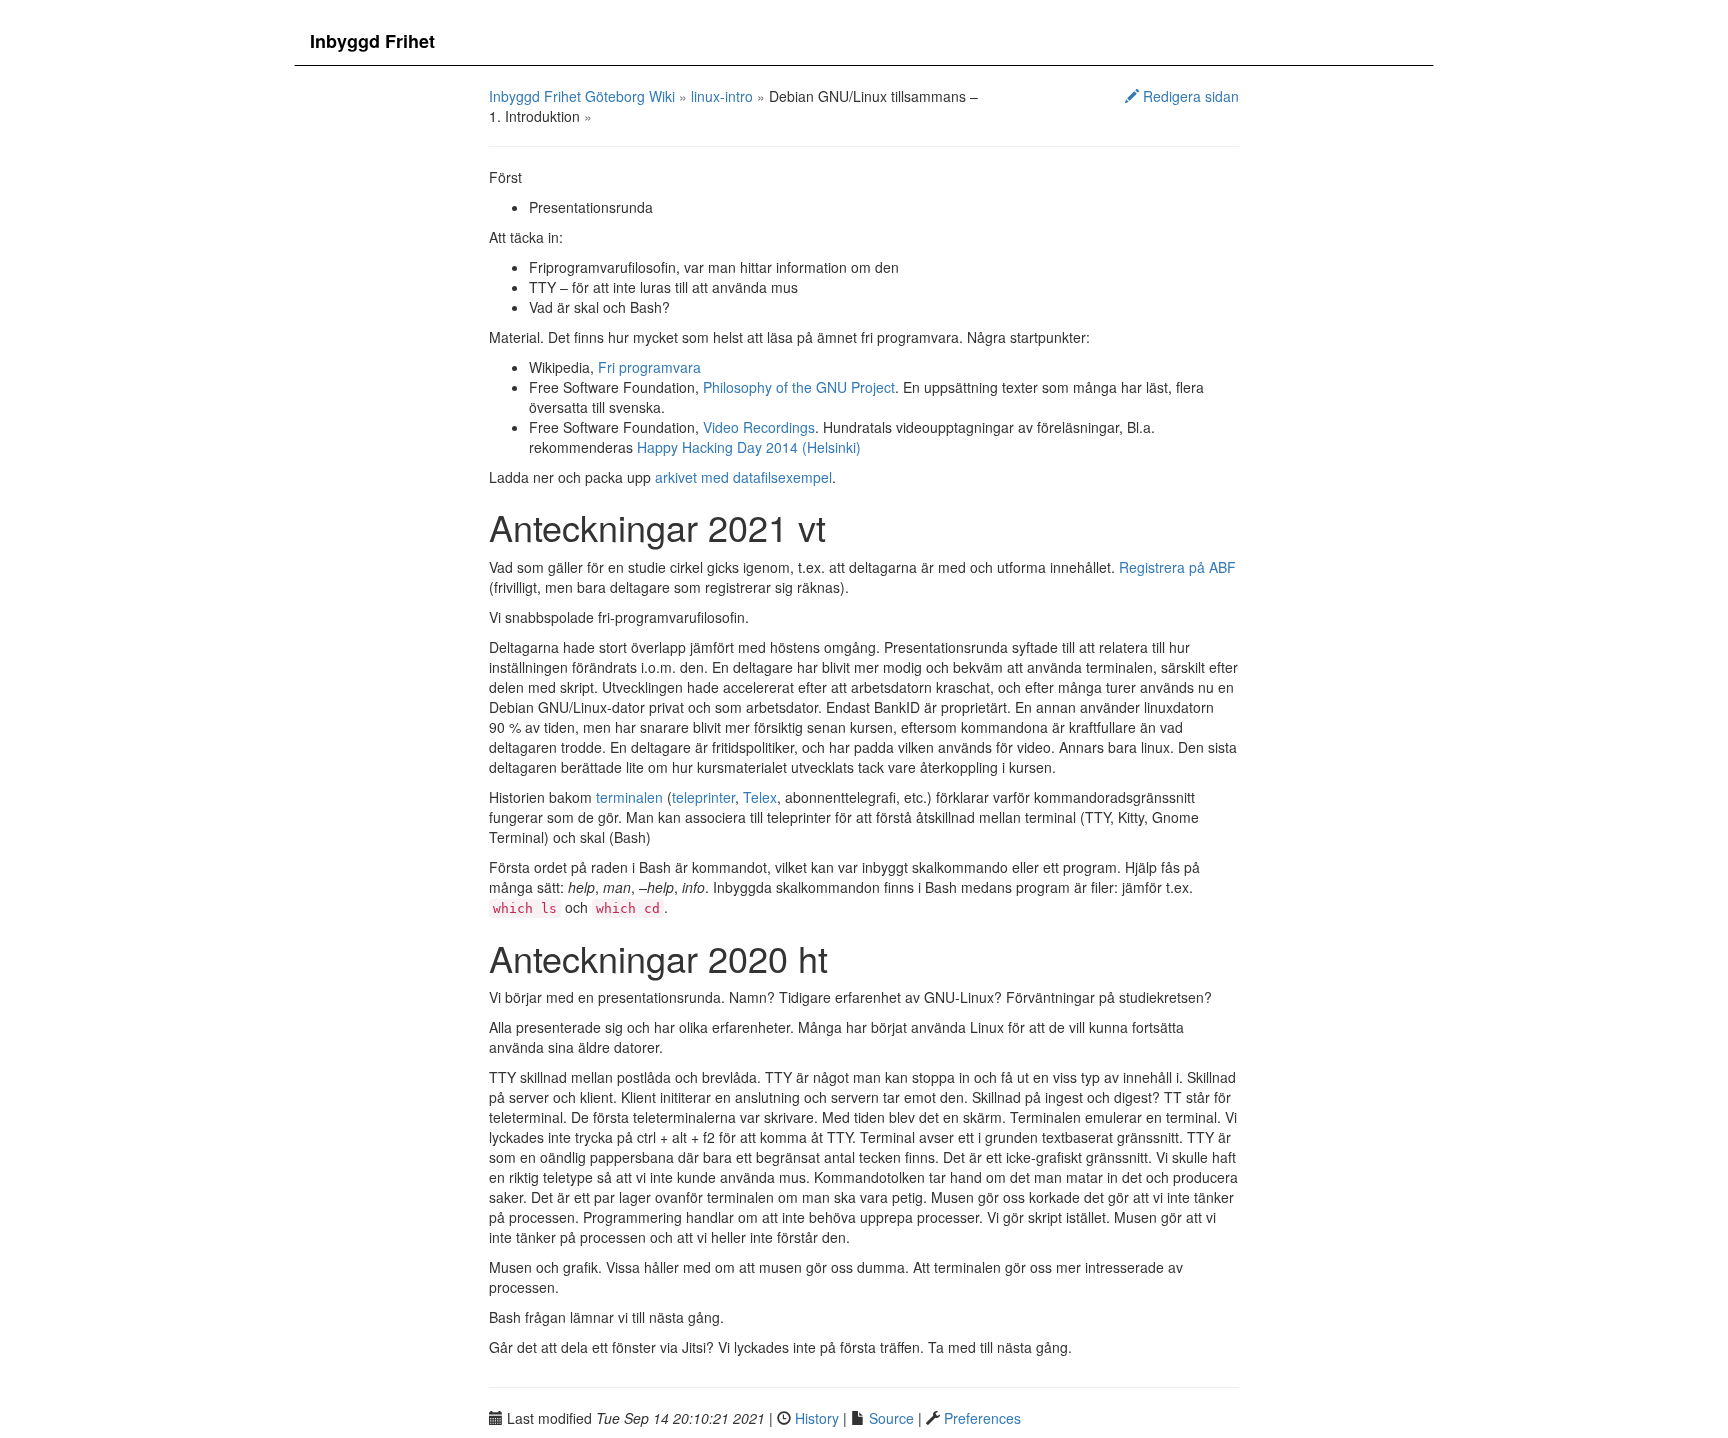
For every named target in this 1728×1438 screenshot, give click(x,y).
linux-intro (722, 96)
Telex (760, 797)
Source (891, 1418)
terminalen (629, 797)
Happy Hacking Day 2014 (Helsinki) (749, 447)
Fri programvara (649, 367)
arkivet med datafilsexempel (743, 477)
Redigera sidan (1189, 96)
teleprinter (703, 797)
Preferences (982, 1418)
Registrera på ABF (1177, 567)
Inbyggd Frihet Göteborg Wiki (582, 96)
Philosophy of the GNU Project (799, 387)
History (817, 1418)
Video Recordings (759, 427)
